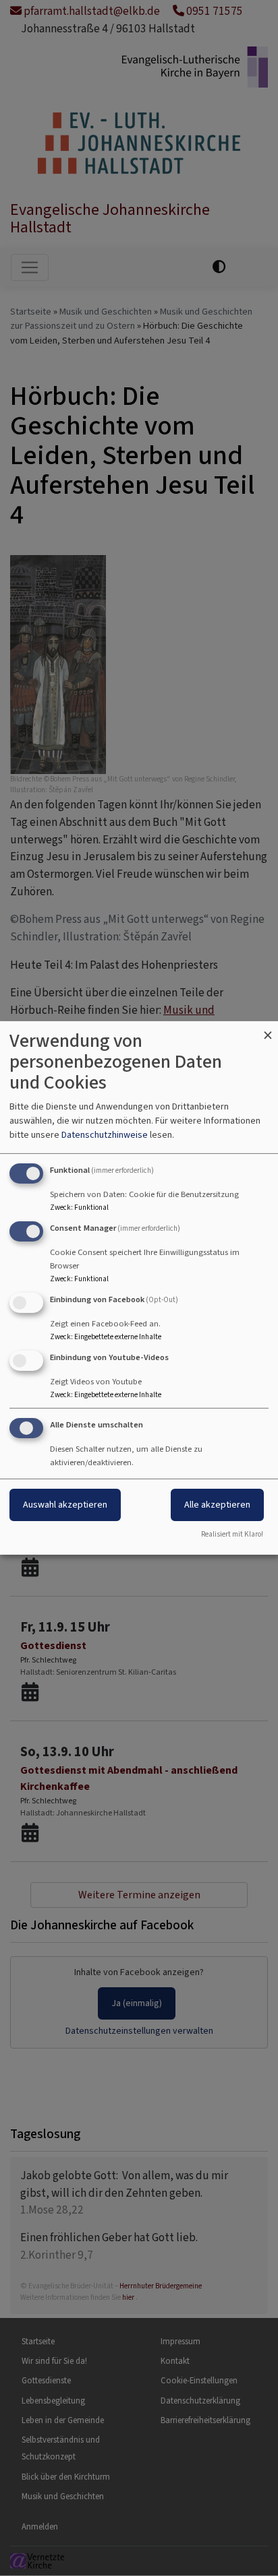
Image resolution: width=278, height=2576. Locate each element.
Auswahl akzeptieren (65, 1505)
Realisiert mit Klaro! (232, 1534)
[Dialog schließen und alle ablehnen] (268, 1030)
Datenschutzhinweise (105, 1135)
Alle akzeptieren (217, 1505)
